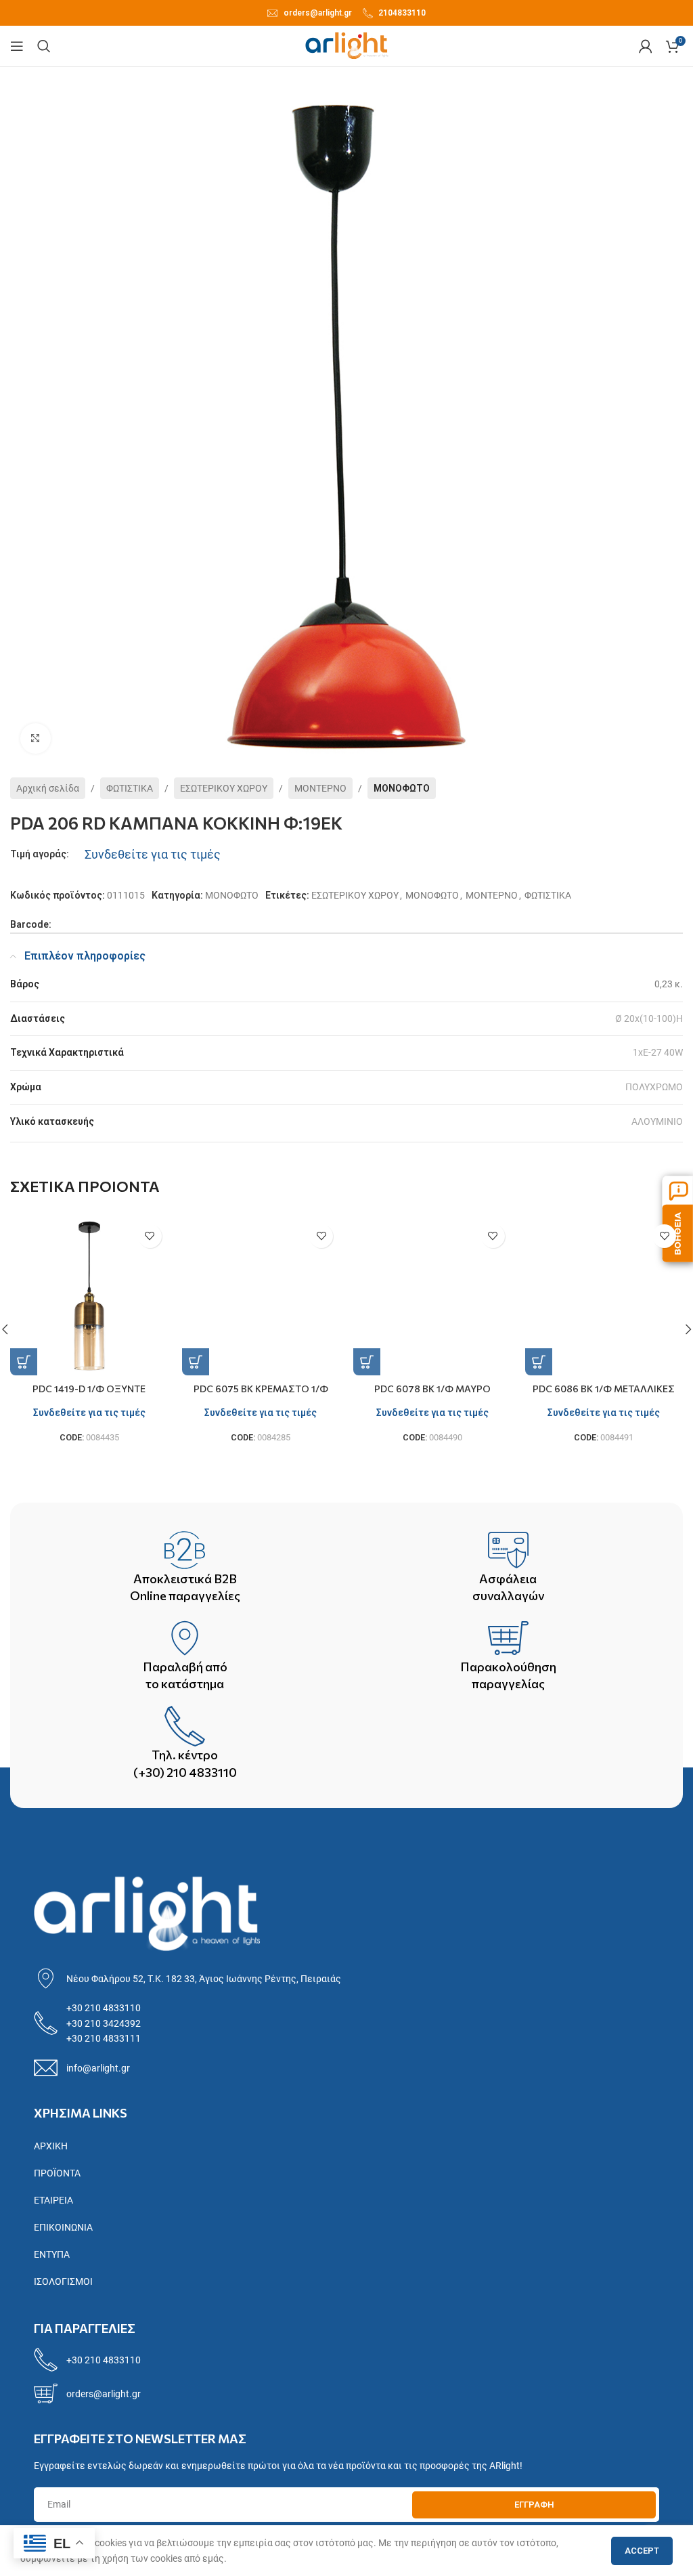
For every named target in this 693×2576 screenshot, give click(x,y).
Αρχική (51, 2146)
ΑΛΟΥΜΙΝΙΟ (657, 1121)
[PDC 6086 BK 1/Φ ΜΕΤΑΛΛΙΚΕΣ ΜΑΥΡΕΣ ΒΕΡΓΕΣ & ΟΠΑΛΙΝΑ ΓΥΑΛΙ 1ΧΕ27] (604, 1297)
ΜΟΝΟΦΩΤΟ (402, 788)
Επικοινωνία (63, 2227)
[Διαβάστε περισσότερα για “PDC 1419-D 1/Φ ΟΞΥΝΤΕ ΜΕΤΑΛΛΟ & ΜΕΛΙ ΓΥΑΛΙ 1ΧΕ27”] (24, 1362)
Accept (642, 2551)
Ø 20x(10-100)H (649, 1018)
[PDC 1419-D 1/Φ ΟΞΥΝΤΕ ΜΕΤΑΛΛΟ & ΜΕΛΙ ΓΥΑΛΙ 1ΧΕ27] (89, 1297)
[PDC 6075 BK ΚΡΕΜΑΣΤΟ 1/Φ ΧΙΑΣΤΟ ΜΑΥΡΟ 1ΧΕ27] (261, 1297)
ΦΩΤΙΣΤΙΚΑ (130, 788)
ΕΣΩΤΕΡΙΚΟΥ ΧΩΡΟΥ (224, 788)
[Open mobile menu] (17, 46)
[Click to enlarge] (36, 738)
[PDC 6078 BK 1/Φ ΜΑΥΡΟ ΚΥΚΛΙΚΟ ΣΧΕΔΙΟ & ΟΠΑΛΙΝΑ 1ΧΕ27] (432, 1297)
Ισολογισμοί (63, 2281)
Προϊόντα (57, 2173)
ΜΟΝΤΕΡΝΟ (320, 788)
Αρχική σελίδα (48, 788)
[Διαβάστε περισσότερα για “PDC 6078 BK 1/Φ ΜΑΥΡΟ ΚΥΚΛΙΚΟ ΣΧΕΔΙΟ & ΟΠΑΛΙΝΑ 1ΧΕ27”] (367, 1362)
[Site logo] (347, 45)
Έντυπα (52, 2254)
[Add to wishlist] (150, 1236)
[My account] (646, 46)
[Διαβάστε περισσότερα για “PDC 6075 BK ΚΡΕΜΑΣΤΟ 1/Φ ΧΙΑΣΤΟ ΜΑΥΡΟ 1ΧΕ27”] (196, 1362)
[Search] (44, 46)
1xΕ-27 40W (658, 1052)
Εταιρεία (53, 2200)
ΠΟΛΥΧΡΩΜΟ (654, 1087)
